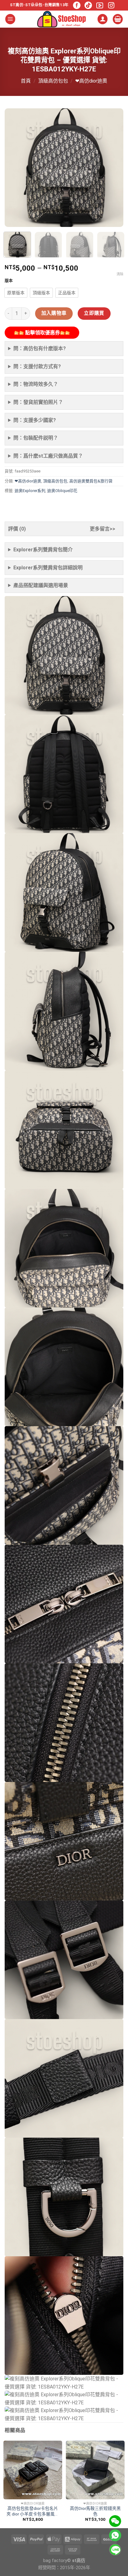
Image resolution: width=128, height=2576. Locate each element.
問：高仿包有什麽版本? (40, 348)
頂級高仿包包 (53, 81)
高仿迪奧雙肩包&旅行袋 (91, 481)
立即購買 (94, 313)
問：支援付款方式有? (37, 366)
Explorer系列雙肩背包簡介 (43, 550)
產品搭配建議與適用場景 (41, 585)
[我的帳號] (103, 19)
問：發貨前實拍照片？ (38, 402)
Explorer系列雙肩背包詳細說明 (48, 568)
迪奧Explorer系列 (30, 491)
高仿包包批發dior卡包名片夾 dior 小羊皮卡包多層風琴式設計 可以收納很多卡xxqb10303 (33, 2511)
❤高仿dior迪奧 (91, 81)
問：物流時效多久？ (36, 384)
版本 (9, 281)
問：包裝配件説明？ (36, 438)
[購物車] (118, 19)
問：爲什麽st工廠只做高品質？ (48, 456)
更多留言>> (103, 529)
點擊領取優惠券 (42, 333)
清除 (120, 274)
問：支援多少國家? (35, 420)
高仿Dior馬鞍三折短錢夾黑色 (95, 2511)
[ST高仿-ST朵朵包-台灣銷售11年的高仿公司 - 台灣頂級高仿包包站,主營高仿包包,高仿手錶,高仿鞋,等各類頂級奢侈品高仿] (62, 19)
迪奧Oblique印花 (62, 491)
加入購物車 (54, 313)
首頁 (26, 81)
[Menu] (10, 19)
